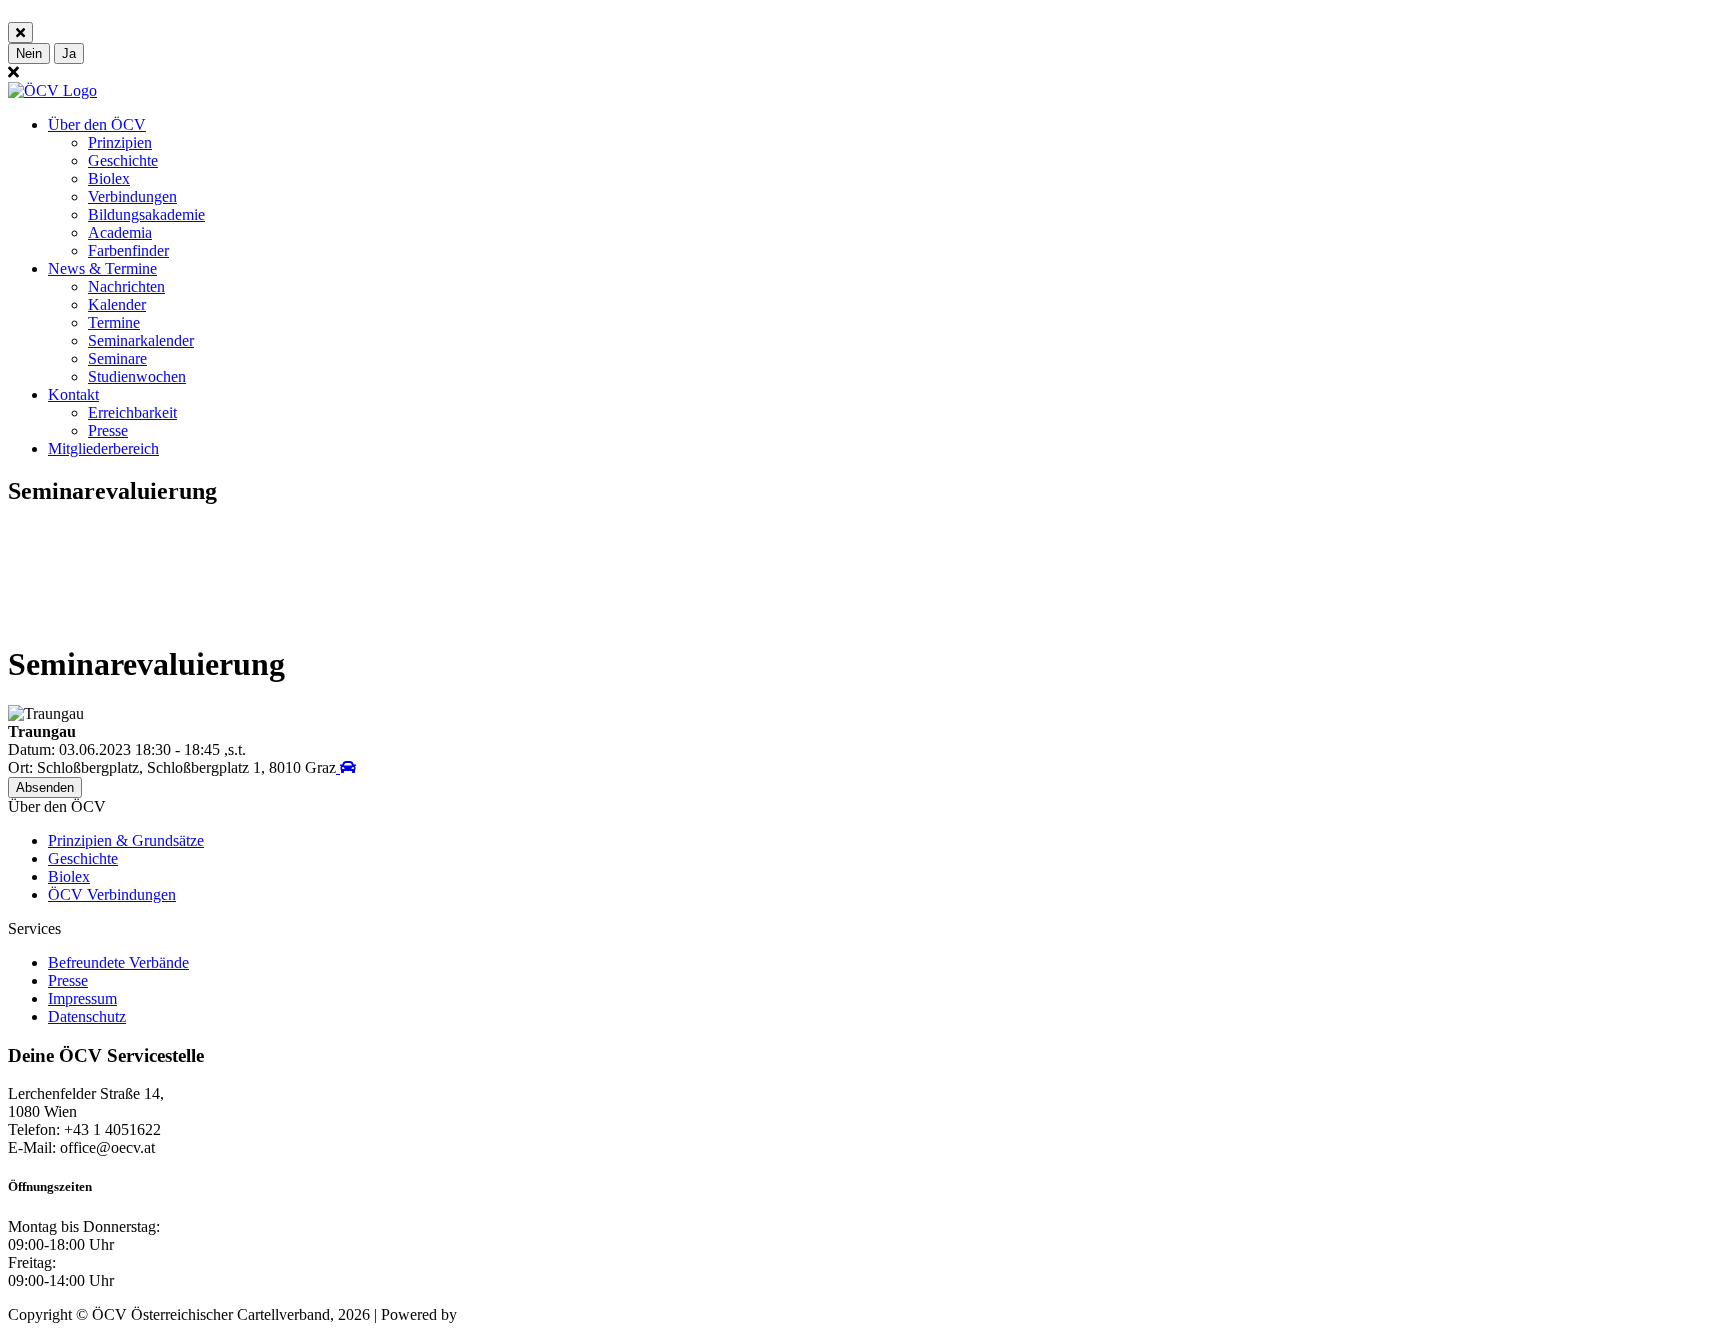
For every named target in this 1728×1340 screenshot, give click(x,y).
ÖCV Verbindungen (112, 894)
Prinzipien (120, 142)
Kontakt (73, 394)
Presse (108, 430)
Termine (114, 322)
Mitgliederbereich (103, 448)
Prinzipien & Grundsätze (126, 840)
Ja (69, 53)
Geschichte (123, 160)
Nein (29, 53)
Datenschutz (87, 1016)
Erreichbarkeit (132, 412)
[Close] (20, 32)
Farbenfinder (128, 250)
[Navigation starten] (346, 767)
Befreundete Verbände (118, 962)
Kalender (117, 304)
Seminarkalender (141, 340)
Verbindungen (132, 196)
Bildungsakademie (146, 214)
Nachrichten (126, 286)
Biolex (109, 178)
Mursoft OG (500, 1314)
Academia (120, 232)
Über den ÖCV (97, 124)
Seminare (117, 358)
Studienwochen (137, 376)
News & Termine (102, 268)
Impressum (82, 998)
